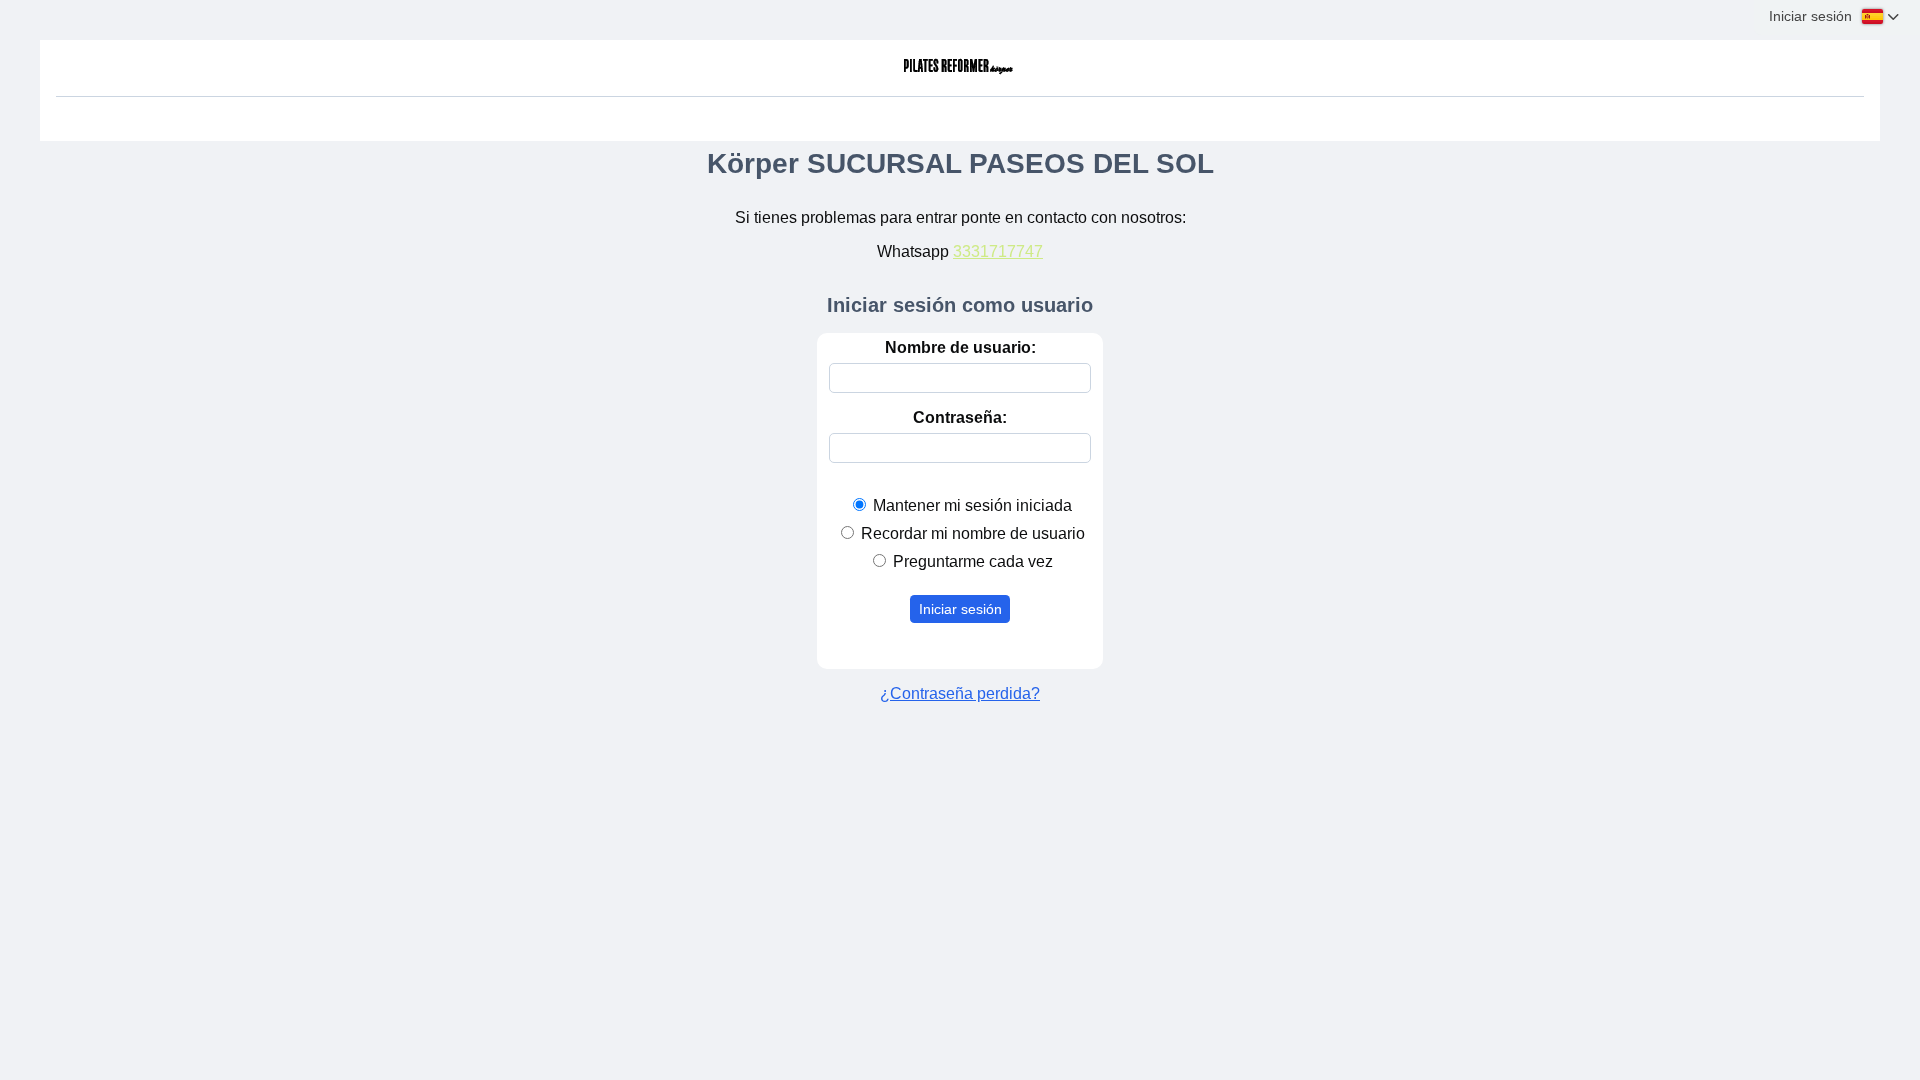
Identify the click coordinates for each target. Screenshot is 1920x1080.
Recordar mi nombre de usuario (973, 533)
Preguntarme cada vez (973, 561)
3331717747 (998, 251)
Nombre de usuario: (960, 347)
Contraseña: (960, 417)
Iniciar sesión (960, 609)
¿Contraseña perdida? (960, 693)
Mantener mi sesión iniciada (972, 505)
